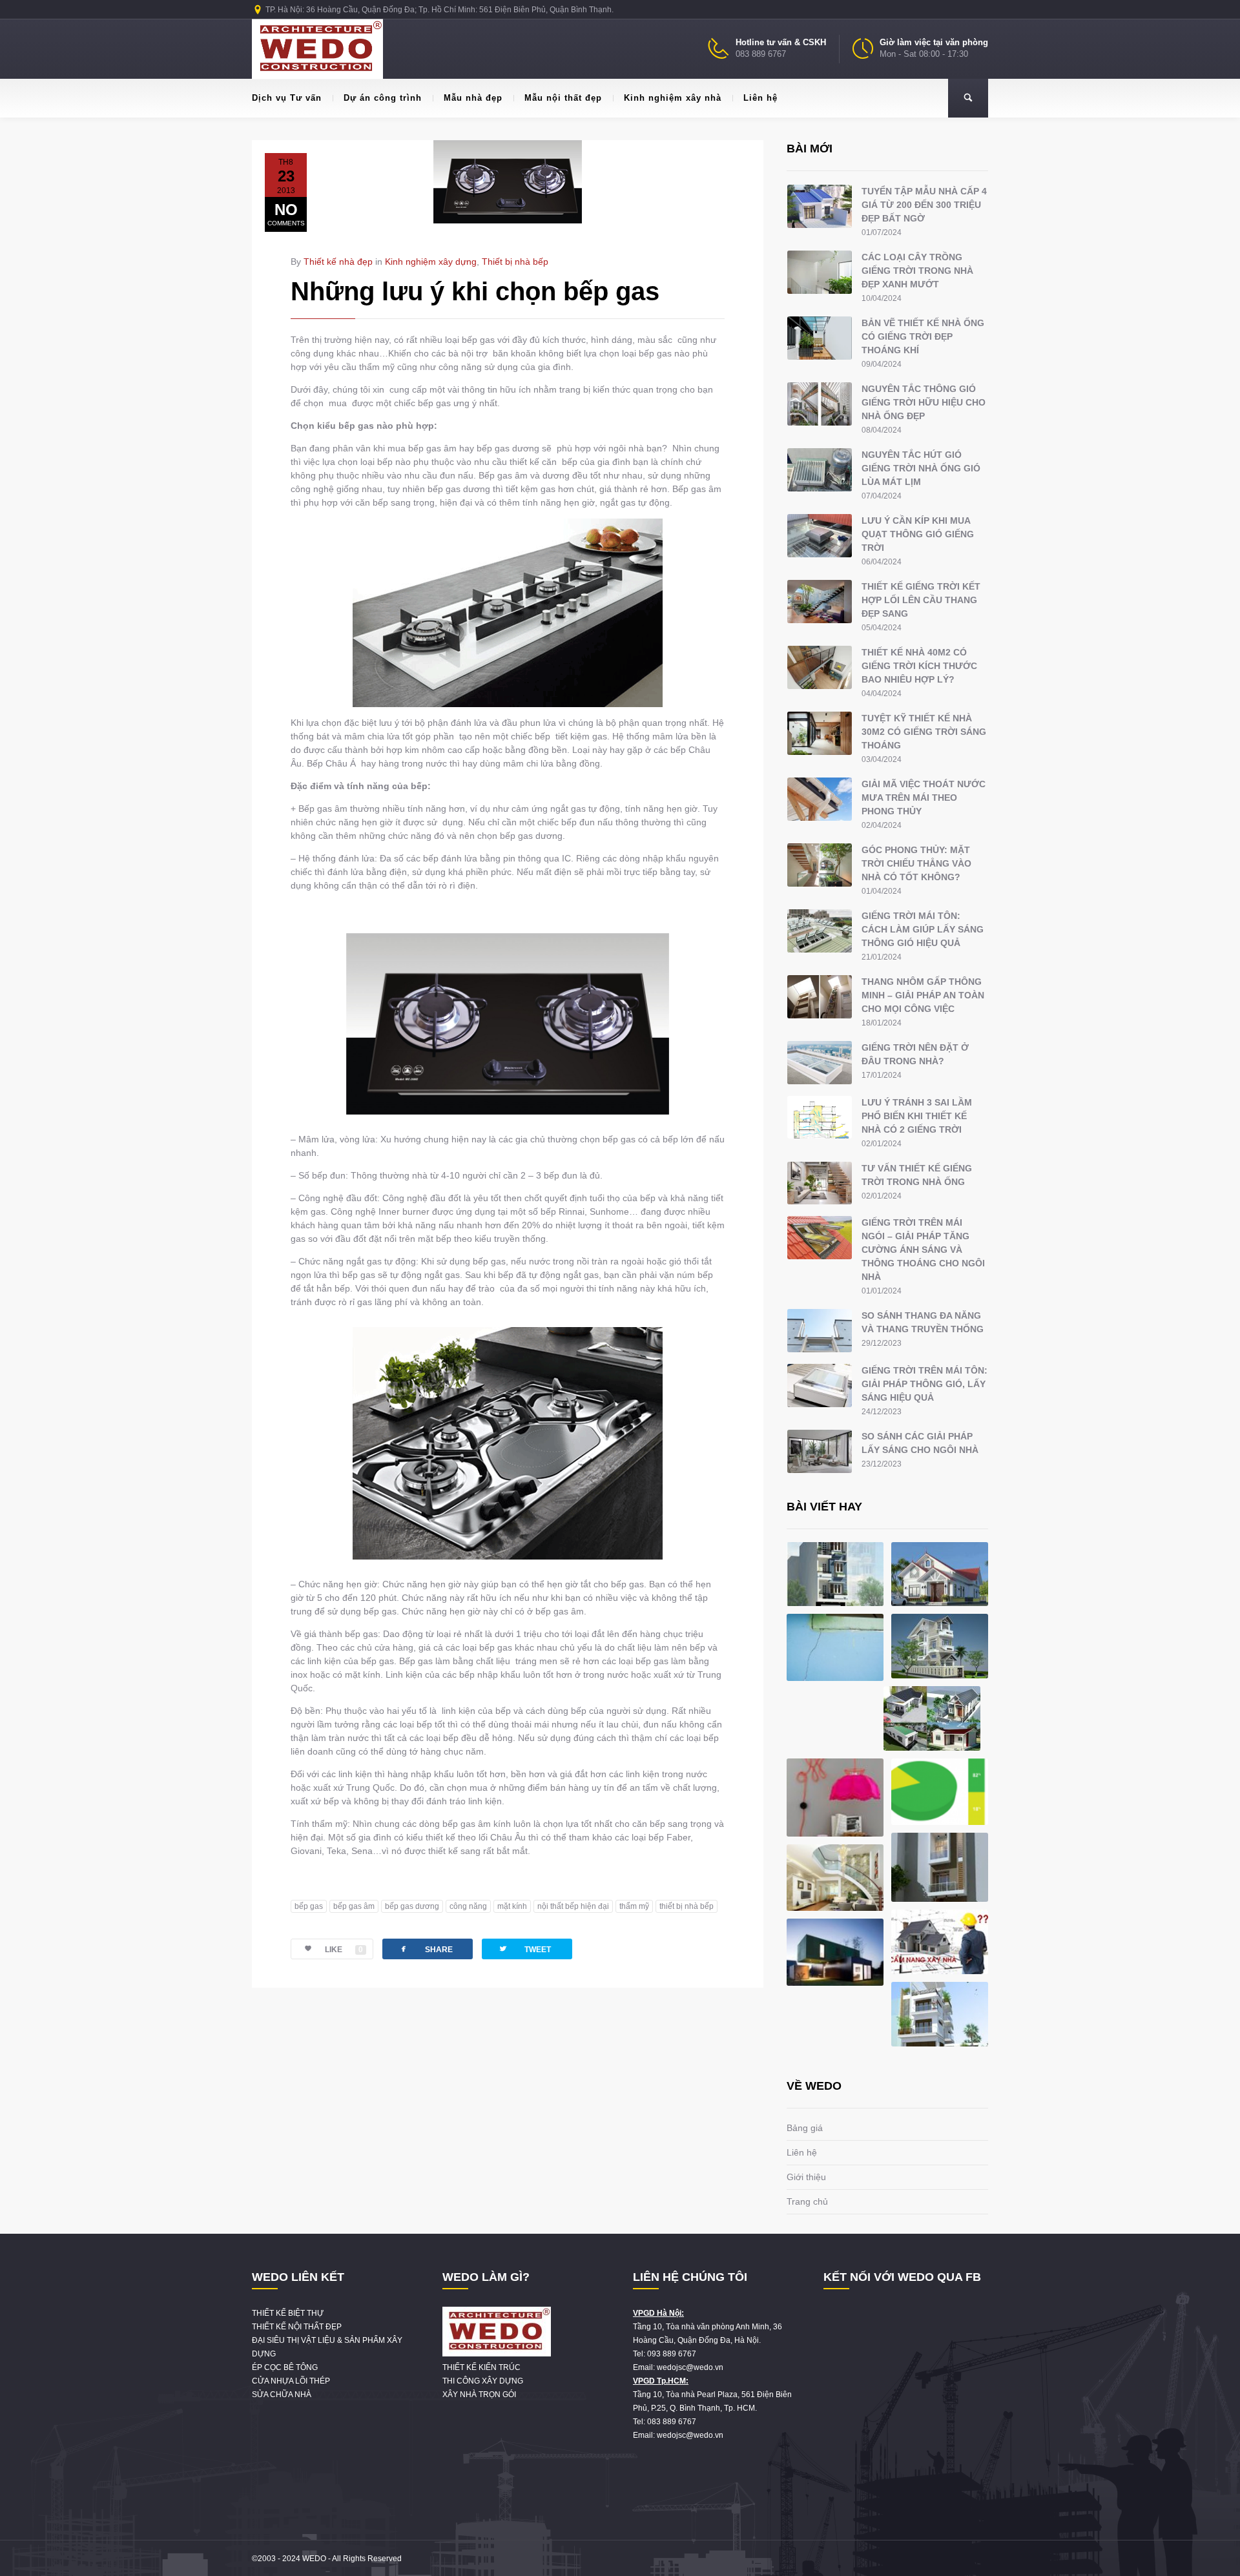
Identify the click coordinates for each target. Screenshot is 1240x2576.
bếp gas (309, 1906)
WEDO (314, 2559)
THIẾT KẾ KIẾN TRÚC (481, 2367)
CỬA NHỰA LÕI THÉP (291, 2381)
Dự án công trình (383, 98)
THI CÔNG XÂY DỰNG (483, 2381)
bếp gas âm (354, 1906)
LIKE (344, 1950)
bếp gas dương (412, 1906)
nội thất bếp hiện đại (573, 1906)
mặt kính (512, 1906)
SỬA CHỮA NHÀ (282, 2395)
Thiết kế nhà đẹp (338, 262)
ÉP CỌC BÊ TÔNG (285, 2367)
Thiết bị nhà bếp (515, 262)
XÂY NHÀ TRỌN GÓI (479, 2395)
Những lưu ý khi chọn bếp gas (475, 291)
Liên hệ (760, 98)
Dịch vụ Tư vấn (287, 98)
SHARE (426, 1949)
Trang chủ (807, 2201)
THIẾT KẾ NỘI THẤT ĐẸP (297, 2327)
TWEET (524, 1949)
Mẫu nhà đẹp (473, 98)
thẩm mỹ (634, 1906)
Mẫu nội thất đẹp (563, 98)
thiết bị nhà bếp (687, 1906)
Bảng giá (805, 2128)
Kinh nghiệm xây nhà (673, 98)
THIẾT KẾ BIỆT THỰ (288, 2313)
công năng (468, 1906)
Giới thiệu (806, 2177)
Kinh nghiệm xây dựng (431, 262)
